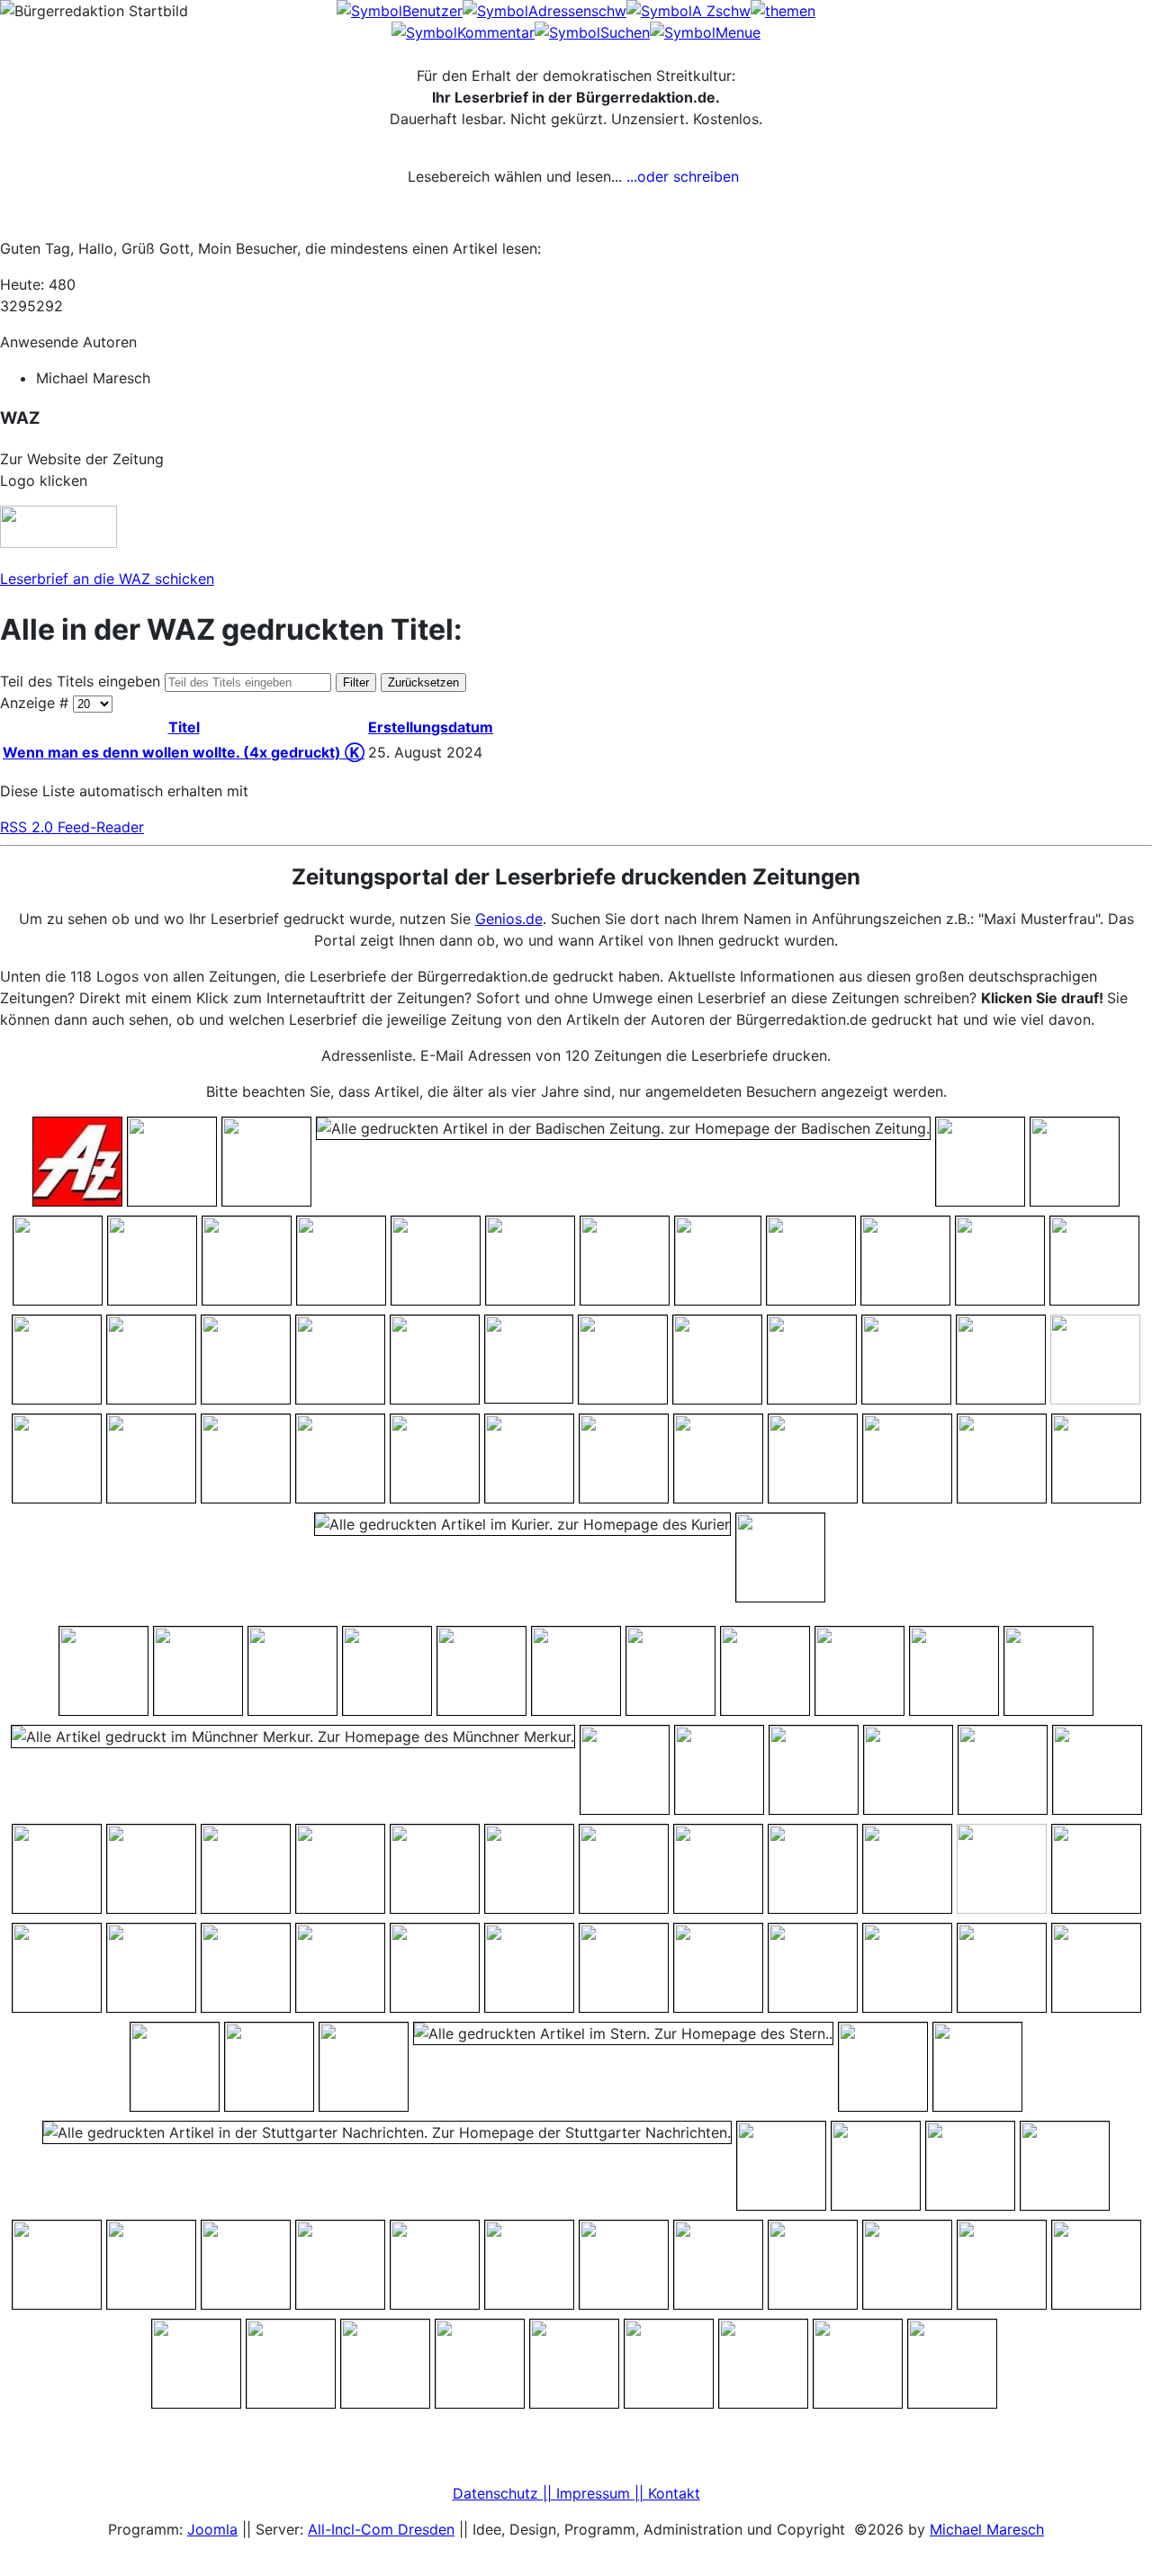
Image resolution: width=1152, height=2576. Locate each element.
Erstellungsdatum (431, 727)
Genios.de (509, 919)
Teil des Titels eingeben (82, 681)
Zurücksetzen (423, 682)
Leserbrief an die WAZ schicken (107, 579)
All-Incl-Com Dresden (381, 2529)
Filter (356, 682)
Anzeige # (36, 703)
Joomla (212, 2529)
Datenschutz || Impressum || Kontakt (576, 2493)
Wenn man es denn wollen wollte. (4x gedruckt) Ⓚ (184, 752)
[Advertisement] (1014, 49)
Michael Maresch (987, 2529)
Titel (184, 727)
